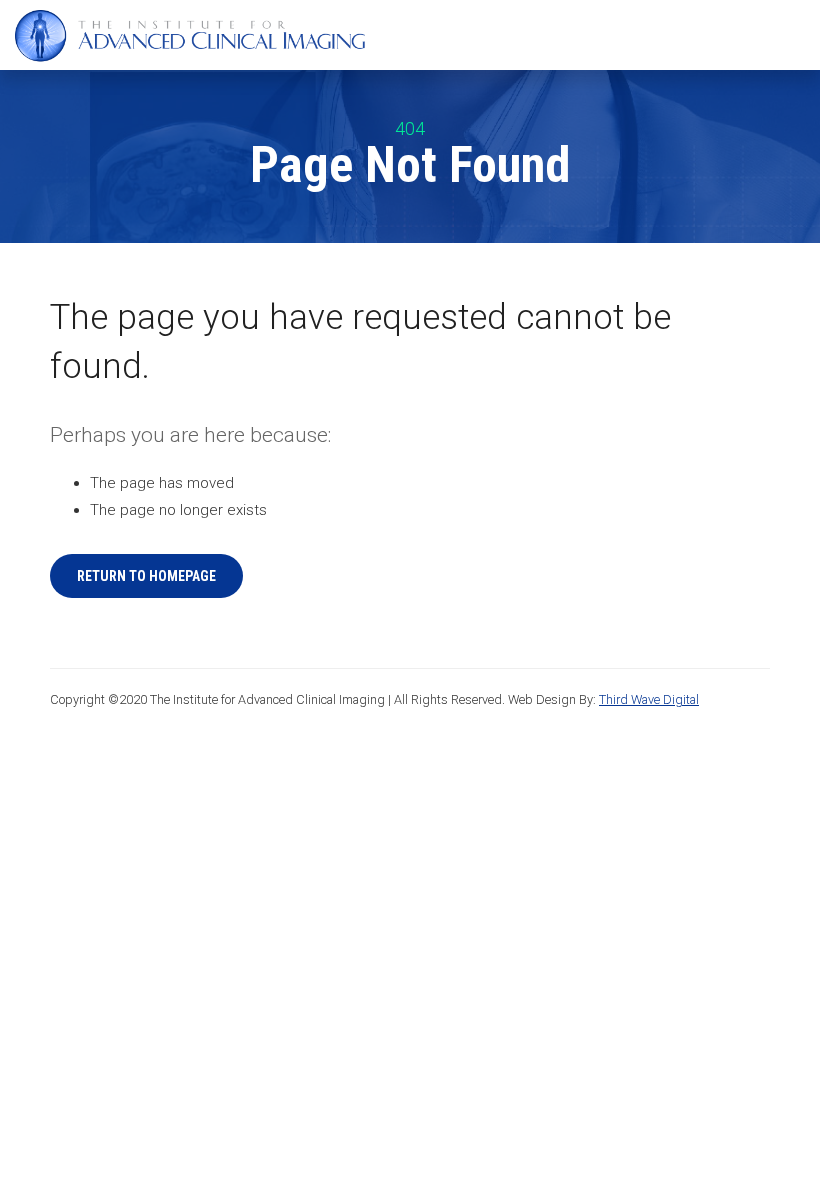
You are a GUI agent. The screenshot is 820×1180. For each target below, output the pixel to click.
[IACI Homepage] (190, 36)
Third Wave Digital (649, 699)
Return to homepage (146, 576)
